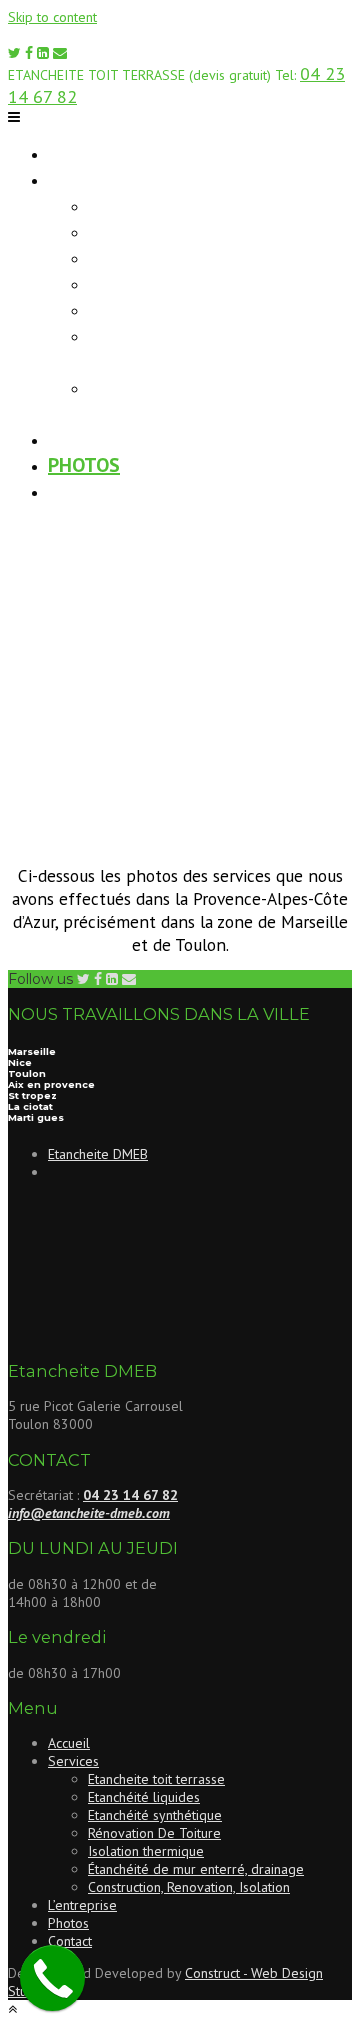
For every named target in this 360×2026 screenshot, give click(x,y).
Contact (88, 491)
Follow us (40, 979)
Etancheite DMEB (98, 1154)
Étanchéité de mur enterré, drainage (178, 348)
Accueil (83, 153)
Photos (84, 465)
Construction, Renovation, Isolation (189, 1887)
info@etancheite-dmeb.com (89, 1513)
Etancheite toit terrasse (212, 205)
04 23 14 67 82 (130, 1495)
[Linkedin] (43, 53)
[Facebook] (29, 53)
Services (88, 179)
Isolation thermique (189, 309)
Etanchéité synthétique (207, 257)
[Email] (60, 53)
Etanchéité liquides (184, 231)
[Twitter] (14, 53)
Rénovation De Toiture (198, 283)
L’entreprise (107, 439)
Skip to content (52, 17)
